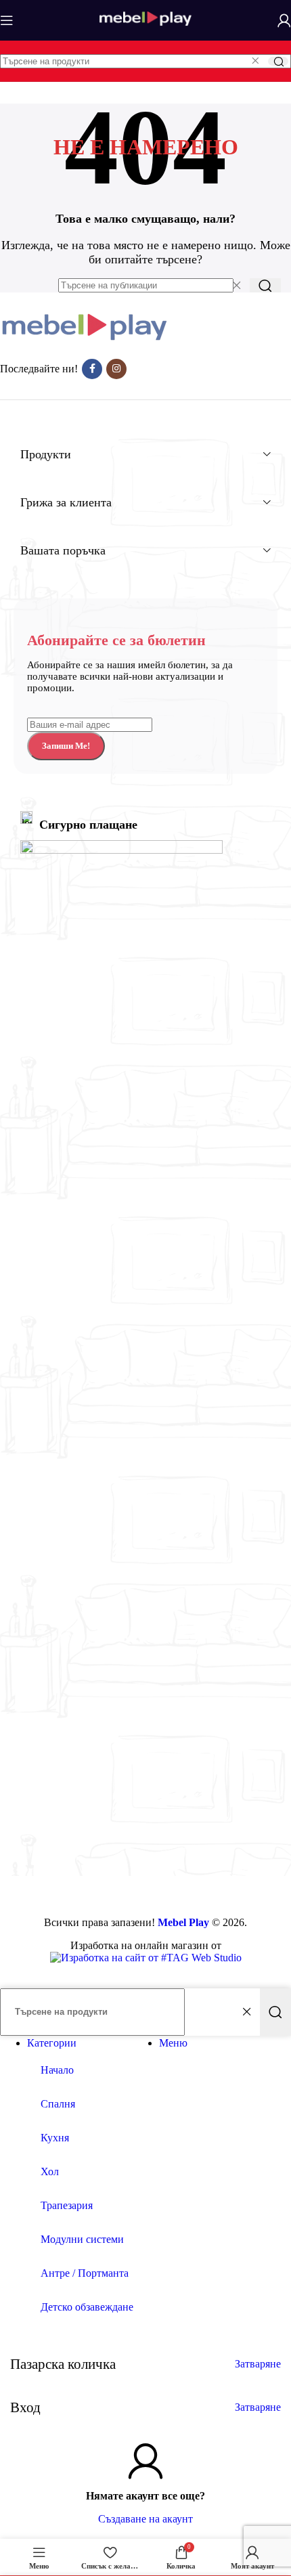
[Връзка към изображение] (85, 339)
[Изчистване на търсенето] (255, 61)
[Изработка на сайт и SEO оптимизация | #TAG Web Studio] (146, 1958)
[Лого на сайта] (145, 32)
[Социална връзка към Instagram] (116, 369)
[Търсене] (278, 61)
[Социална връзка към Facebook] (92, 369)
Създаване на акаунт (145, 2519)
